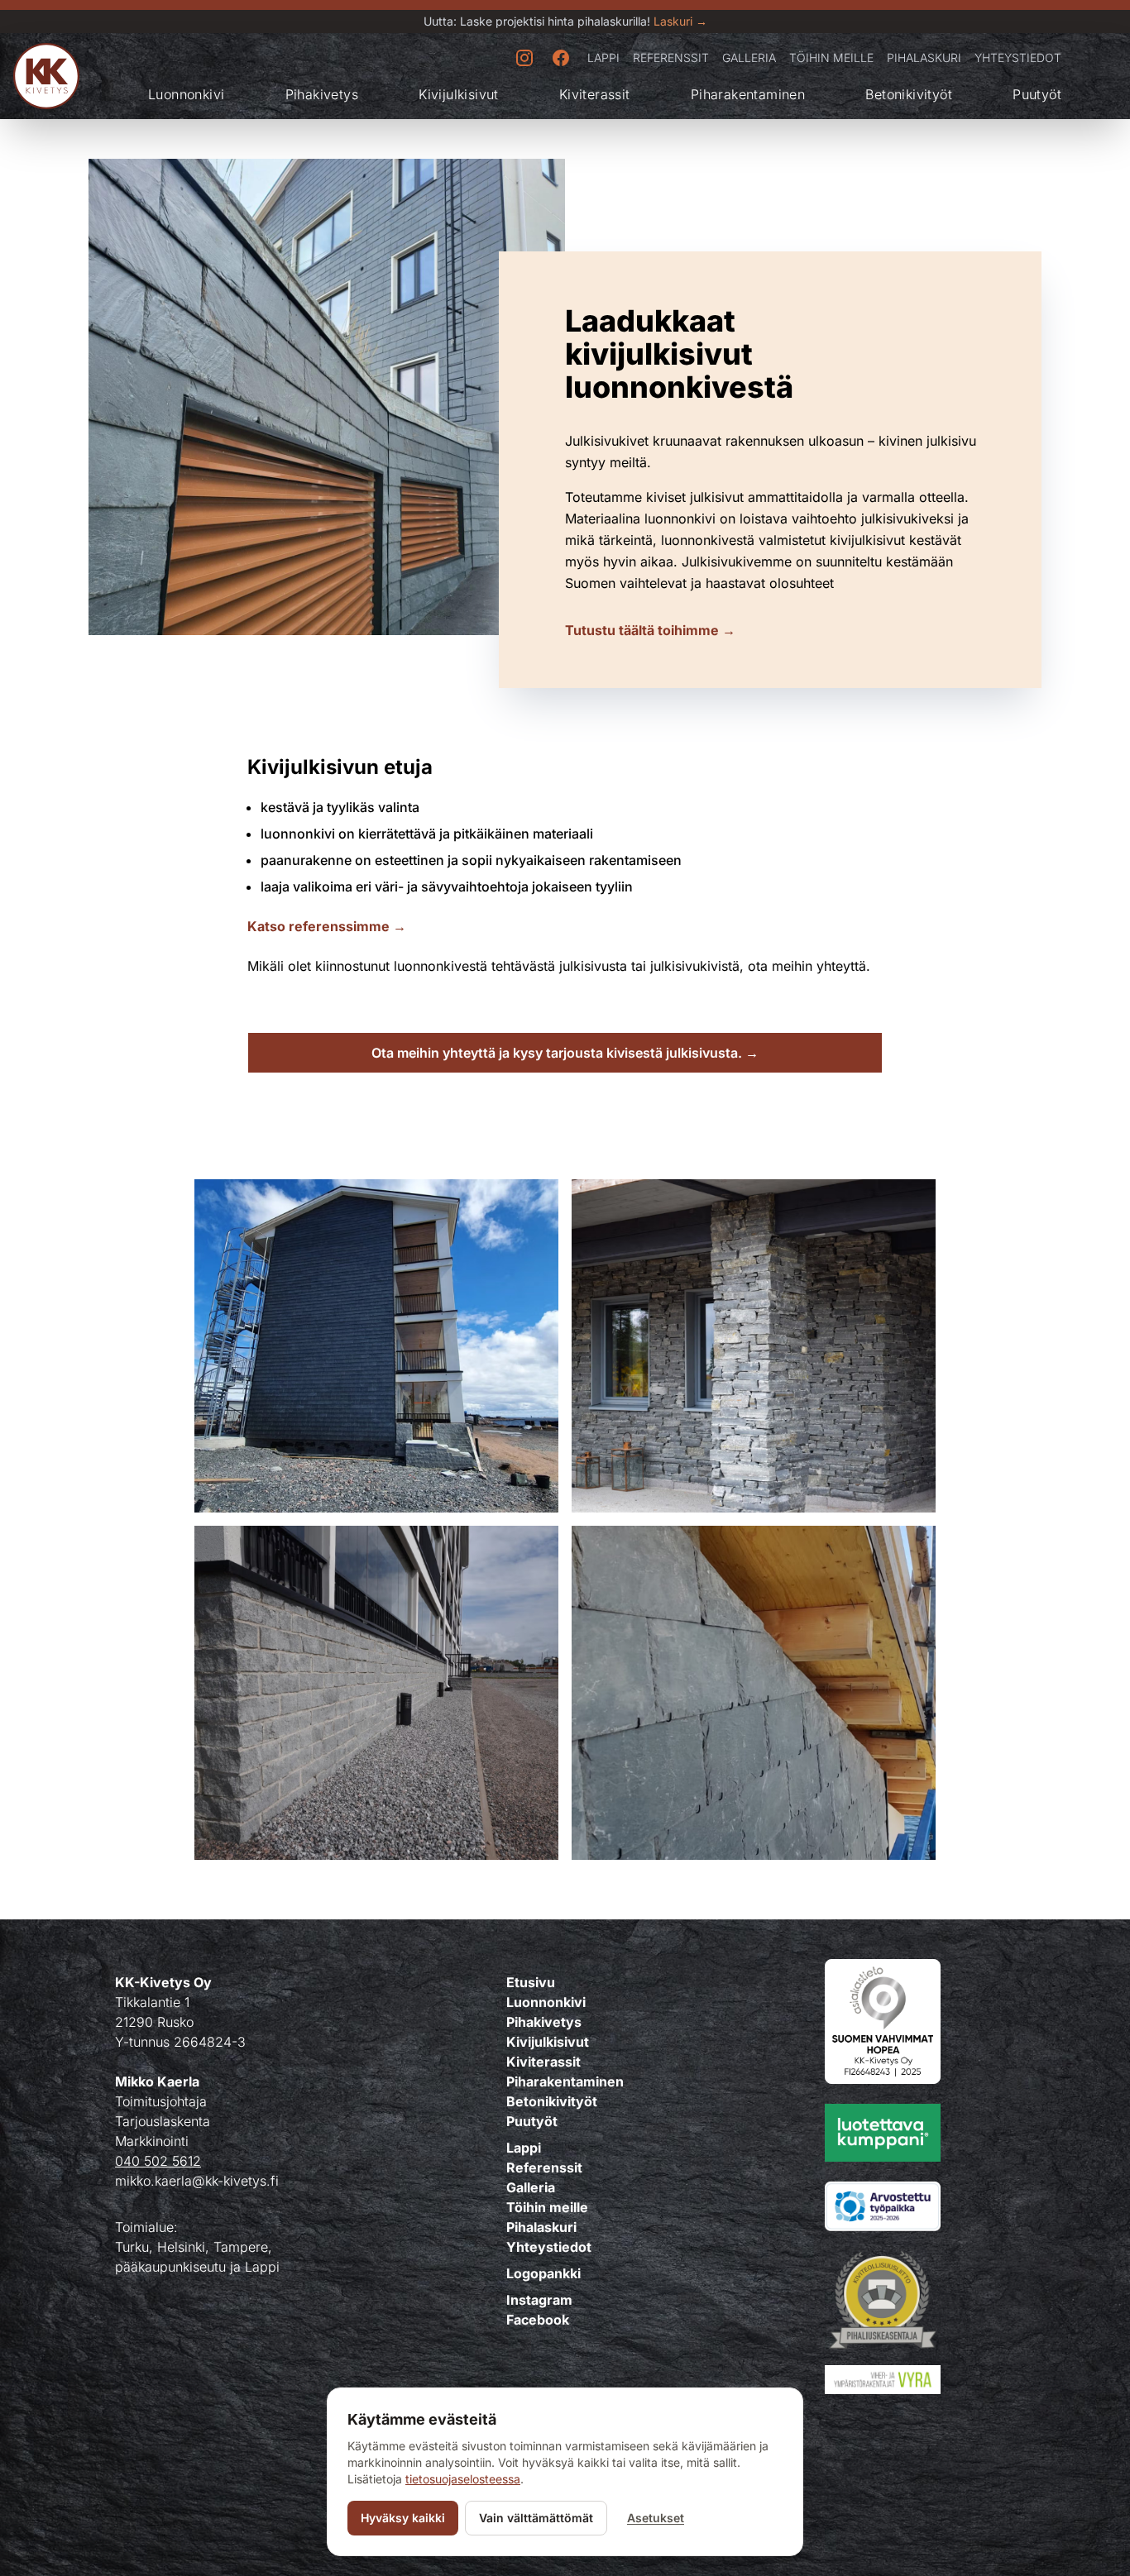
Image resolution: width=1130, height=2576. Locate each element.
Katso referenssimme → (327, 926)
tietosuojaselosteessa (463, 2479)
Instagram (539, 2300)
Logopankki (543, 2273)
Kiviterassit (595, 94)
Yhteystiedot (1018, 57)
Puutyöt (1037, 94)
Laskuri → (680, 21)
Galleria (749, 57)
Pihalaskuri (924, 57)
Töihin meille (831, 57)
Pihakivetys (322, 94)
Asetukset (656, 2518)
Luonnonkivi (186, 94)
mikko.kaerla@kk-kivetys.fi (197, 2181)
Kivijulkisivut (459, 94)
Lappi (603, 57)
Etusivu (531, 1982)
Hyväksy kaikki (403, 2518)
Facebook (538, 2320)
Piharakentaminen (748, 94)
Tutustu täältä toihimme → (650, 630)
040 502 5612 (158, 2161)
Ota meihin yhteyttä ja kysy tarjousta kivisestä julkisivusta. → (565, 1053)
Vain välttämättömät (536, 2518)
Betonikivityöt (909, 94)
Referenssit (671, 57)
